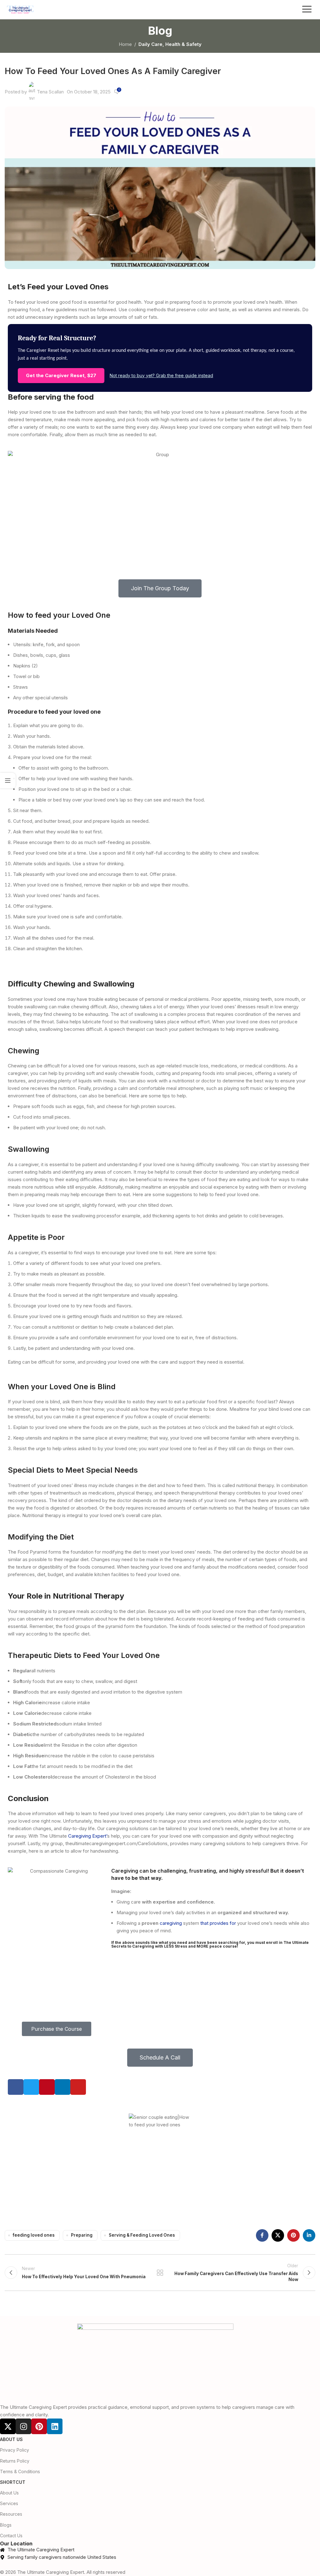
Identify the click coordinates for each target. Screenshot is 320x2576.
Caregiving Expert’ (88, 1836)
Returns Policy (15, 2461)
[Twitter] (31, 2087)
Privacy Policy (15, 2450)
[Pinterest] (47, 2087)
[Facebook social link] (262, 2235)
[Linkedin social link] (309, 2235)
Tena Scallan (50, 92)
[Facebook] (16, 2087)
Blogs (6, 2525)
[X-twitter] (8, 2426)
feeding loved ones (34, 2235)
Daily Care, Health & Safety (170, 44)
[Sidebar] (8, 781)
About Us (11, 2439)
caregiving (171, 1923)
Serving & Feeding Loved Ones (142, 2235)
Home (125, 44)
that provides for (219, 1923)
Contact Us (11, 2536)
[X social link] (278, 2235)
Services (9, 2503)
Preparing (82, 2235)
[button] (307, 10)
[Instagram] (23, 2426)
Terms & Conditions (20, 2471)
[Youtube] (78, 2087)
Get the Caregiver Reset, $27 (61, 375)
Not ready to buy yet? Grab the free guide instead (161, 375)
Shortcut (13, 2482)
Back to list (160, 2273)
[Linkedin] (62, 2087)
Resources (11, 2514)
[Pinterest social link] (293, 2235)
